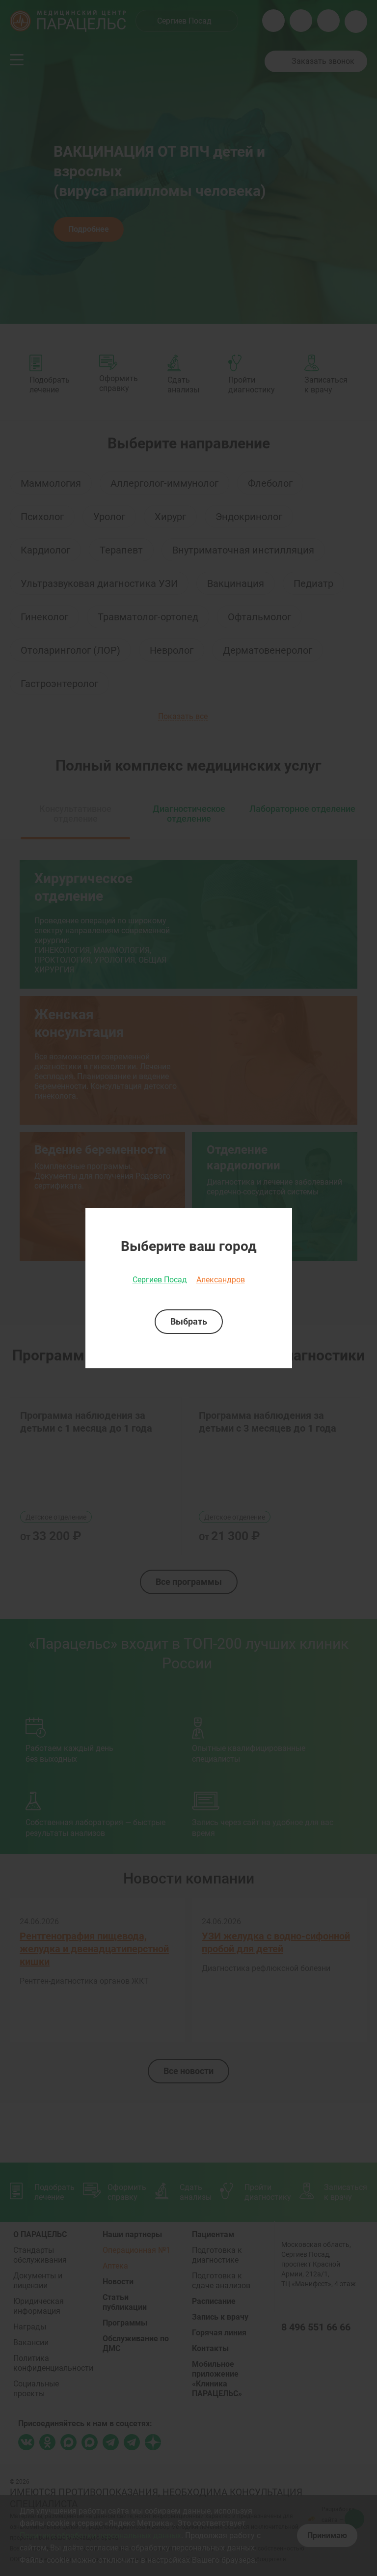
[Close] (281, 1219)
